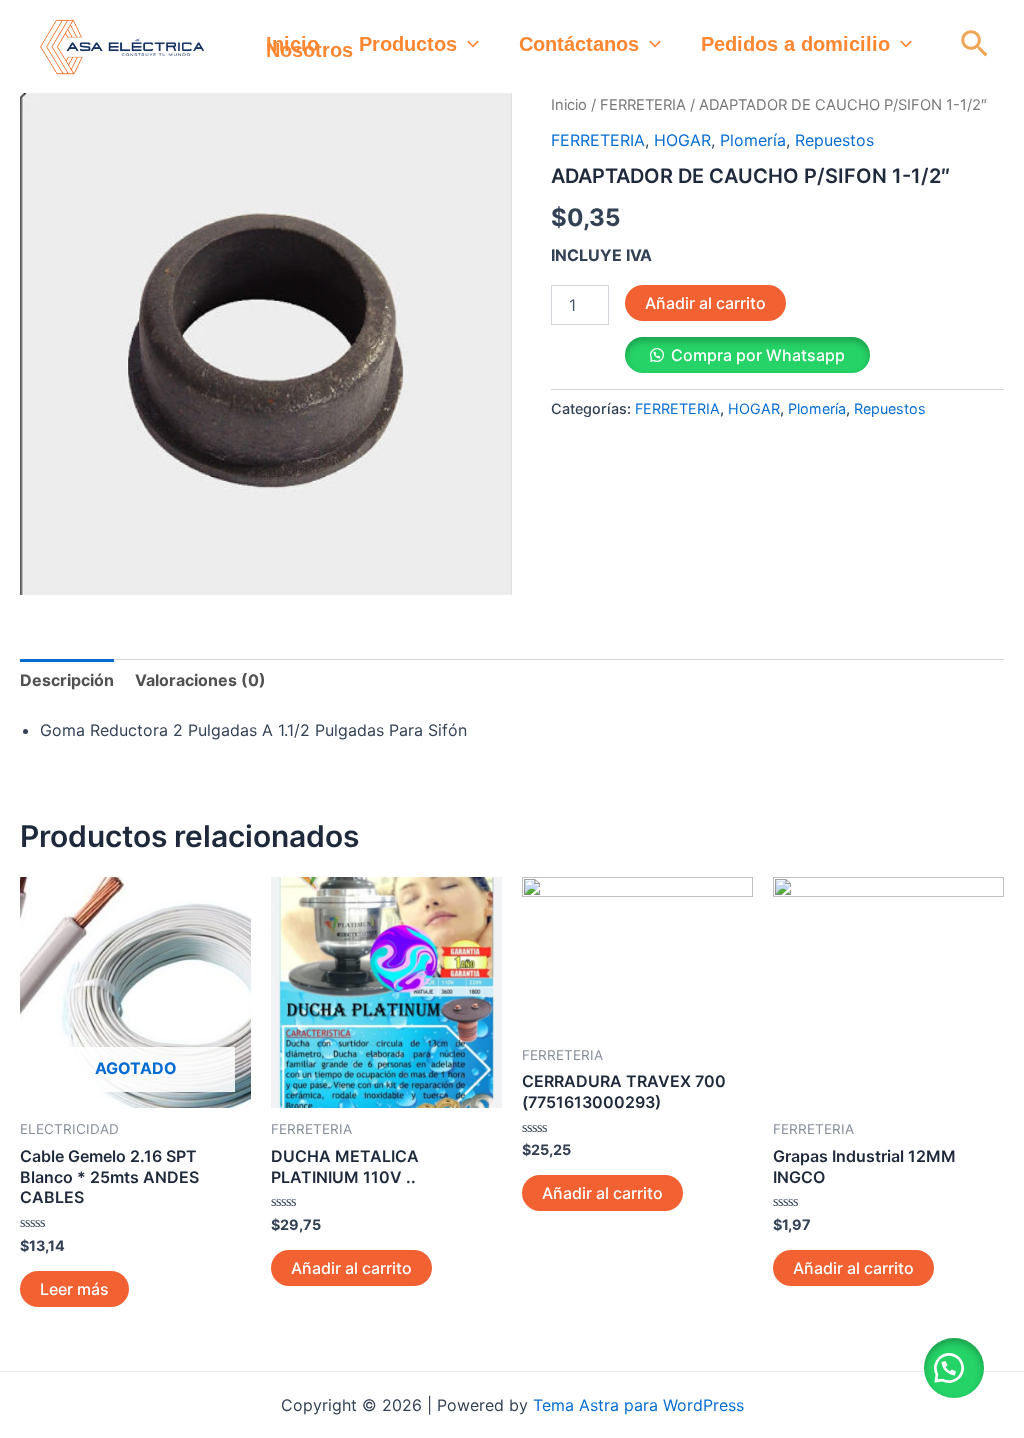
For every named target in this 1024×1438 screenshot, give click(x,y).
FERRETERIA (643, 105)
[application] (468, 44)
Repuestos (834, 140)
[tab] (67, 680)
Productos (408, 44)
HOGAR (682, 140)
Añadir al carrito (705, 303)
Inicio (292, 44)
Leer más (74, 1289)
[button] (954, 1368)
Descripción (67, 680)
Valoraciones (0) (200, 680)
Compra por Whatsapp (758, 355)
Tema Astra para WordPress (638, 1405)
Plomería (753, 140)
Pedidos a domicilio (795, 44)
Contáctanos (579, 44)
